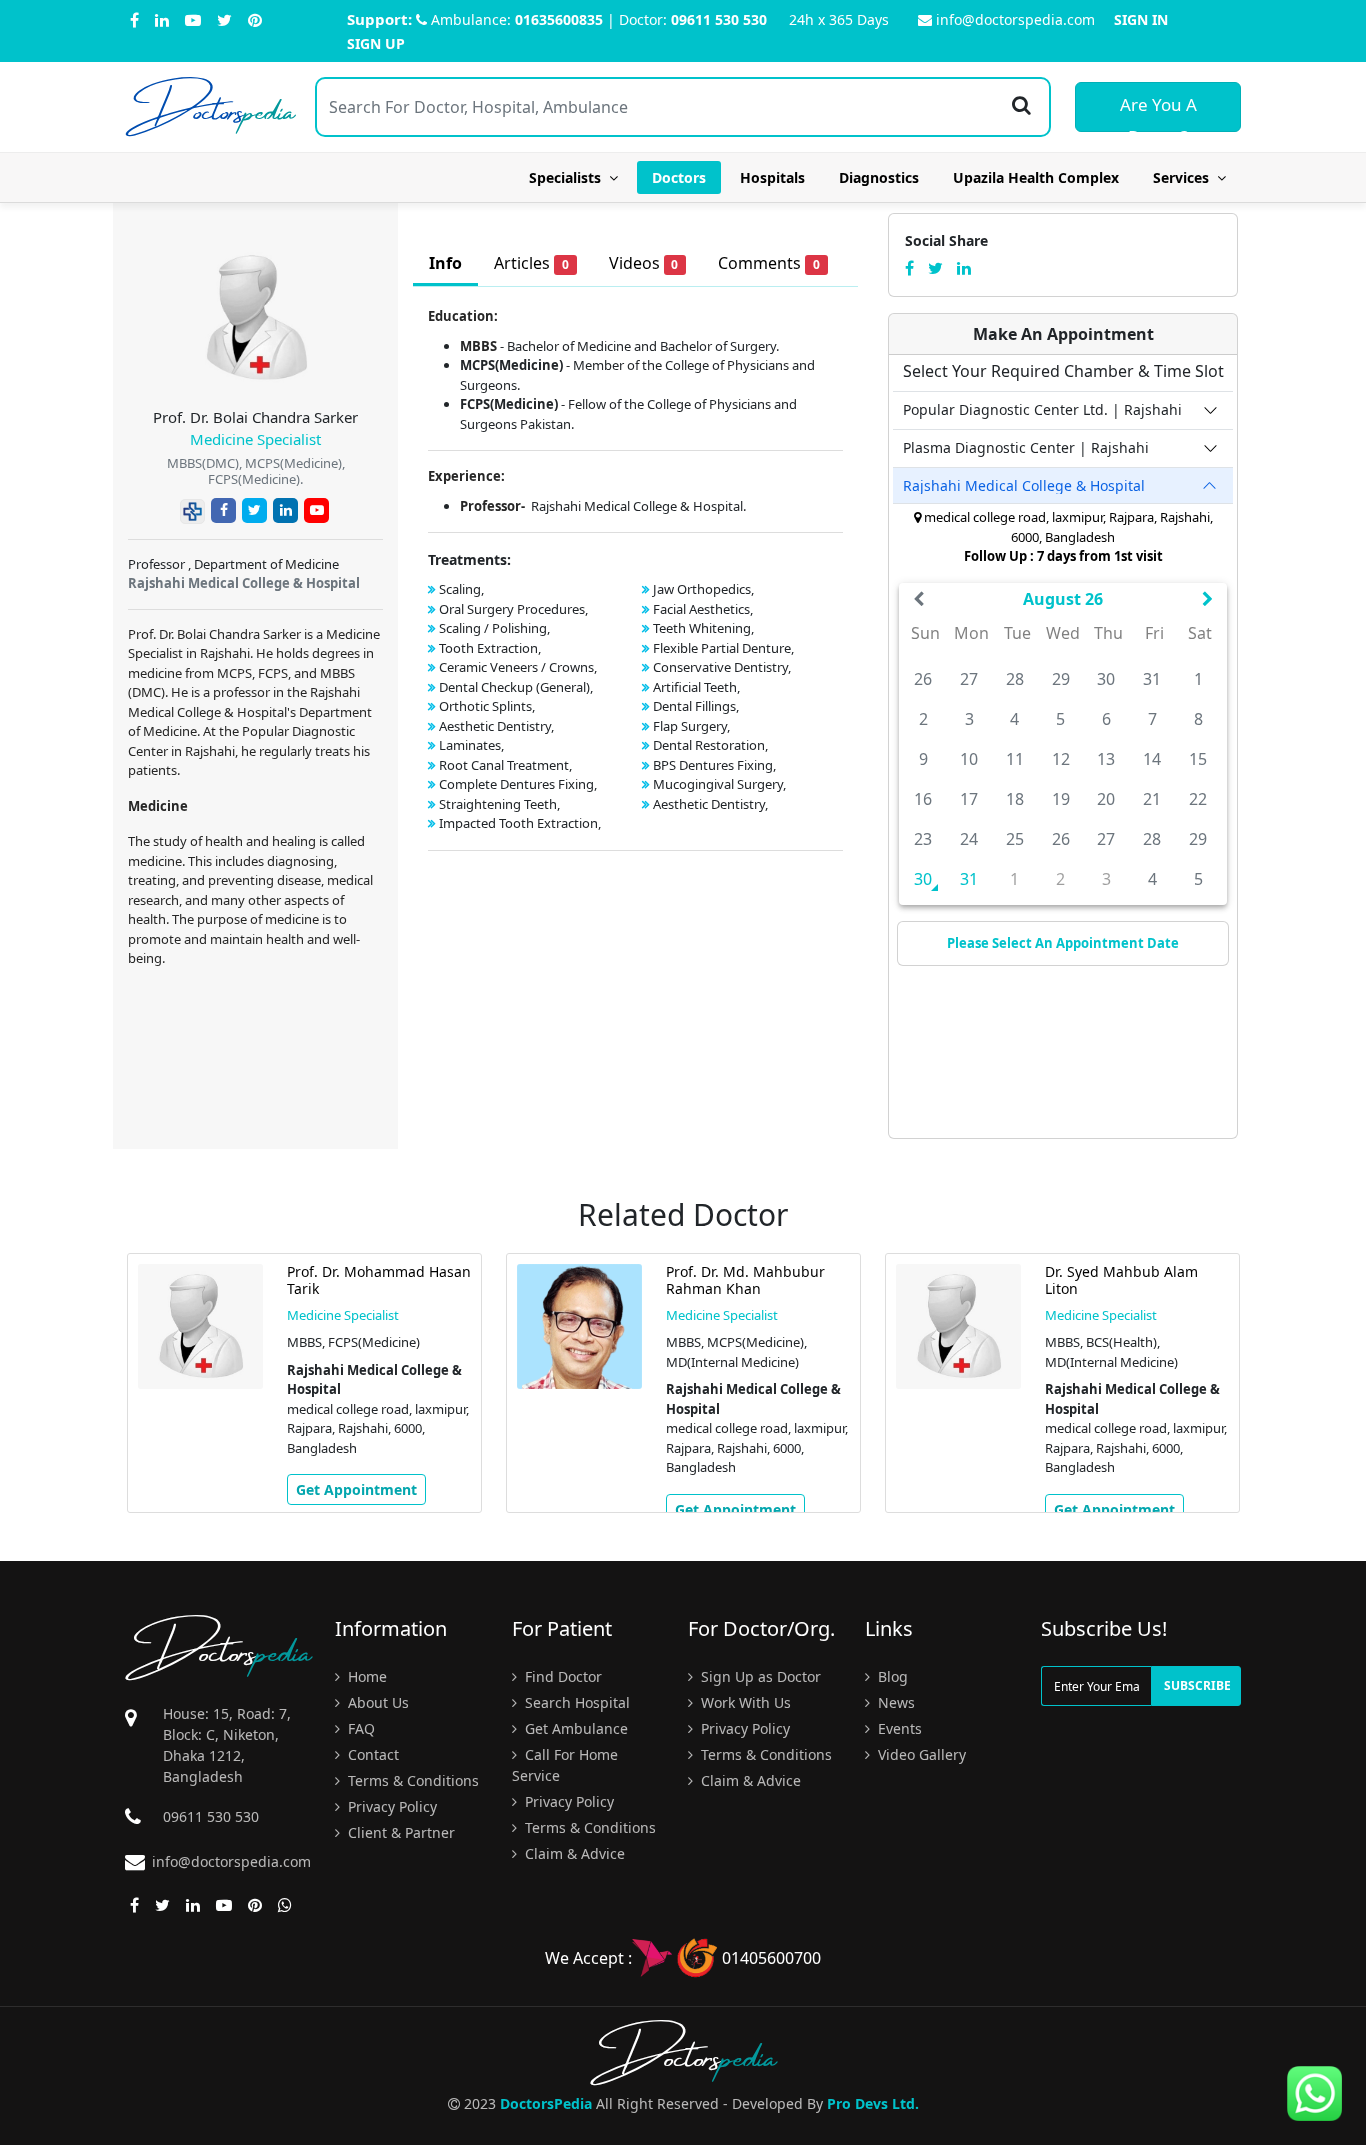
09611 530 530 (719, 19)
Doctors (679, 177)
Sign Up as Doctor (759, 1676)
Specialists (569, 177)
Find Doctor (561, 1676)
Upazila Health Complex (1036, 177)
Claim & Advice (573, 1853)
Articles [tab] (531, 263)
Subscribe (1197, 1685)
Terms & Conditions (411, 1780)
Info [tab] (445, 263)
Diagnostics (879, 177)
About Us (376, 1702)
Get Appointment (356, 1489)
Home (365, 1676)
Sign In (1141, 19)
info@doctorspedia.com (1015, 19)
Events (898, 1728)
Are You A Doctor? (1158, 112)
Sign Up (376, 43)
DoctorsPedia (546, 2103)
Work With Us (744, 1702)
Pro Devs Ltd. (873, 2103)
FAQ (359, 1728)
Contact (371, 1754)
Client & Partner (399, 1832)
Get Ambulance (574, 1728)
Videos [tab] (644, 263)
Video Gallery (920, 1754)
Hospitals (772, 177)
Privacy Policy (390, 1806)
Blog (891, 1676)
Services (1185, 177)
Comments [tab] (769, 263)
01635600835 (559, 19)
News (894, 1702)
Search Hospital (575, 1702)
